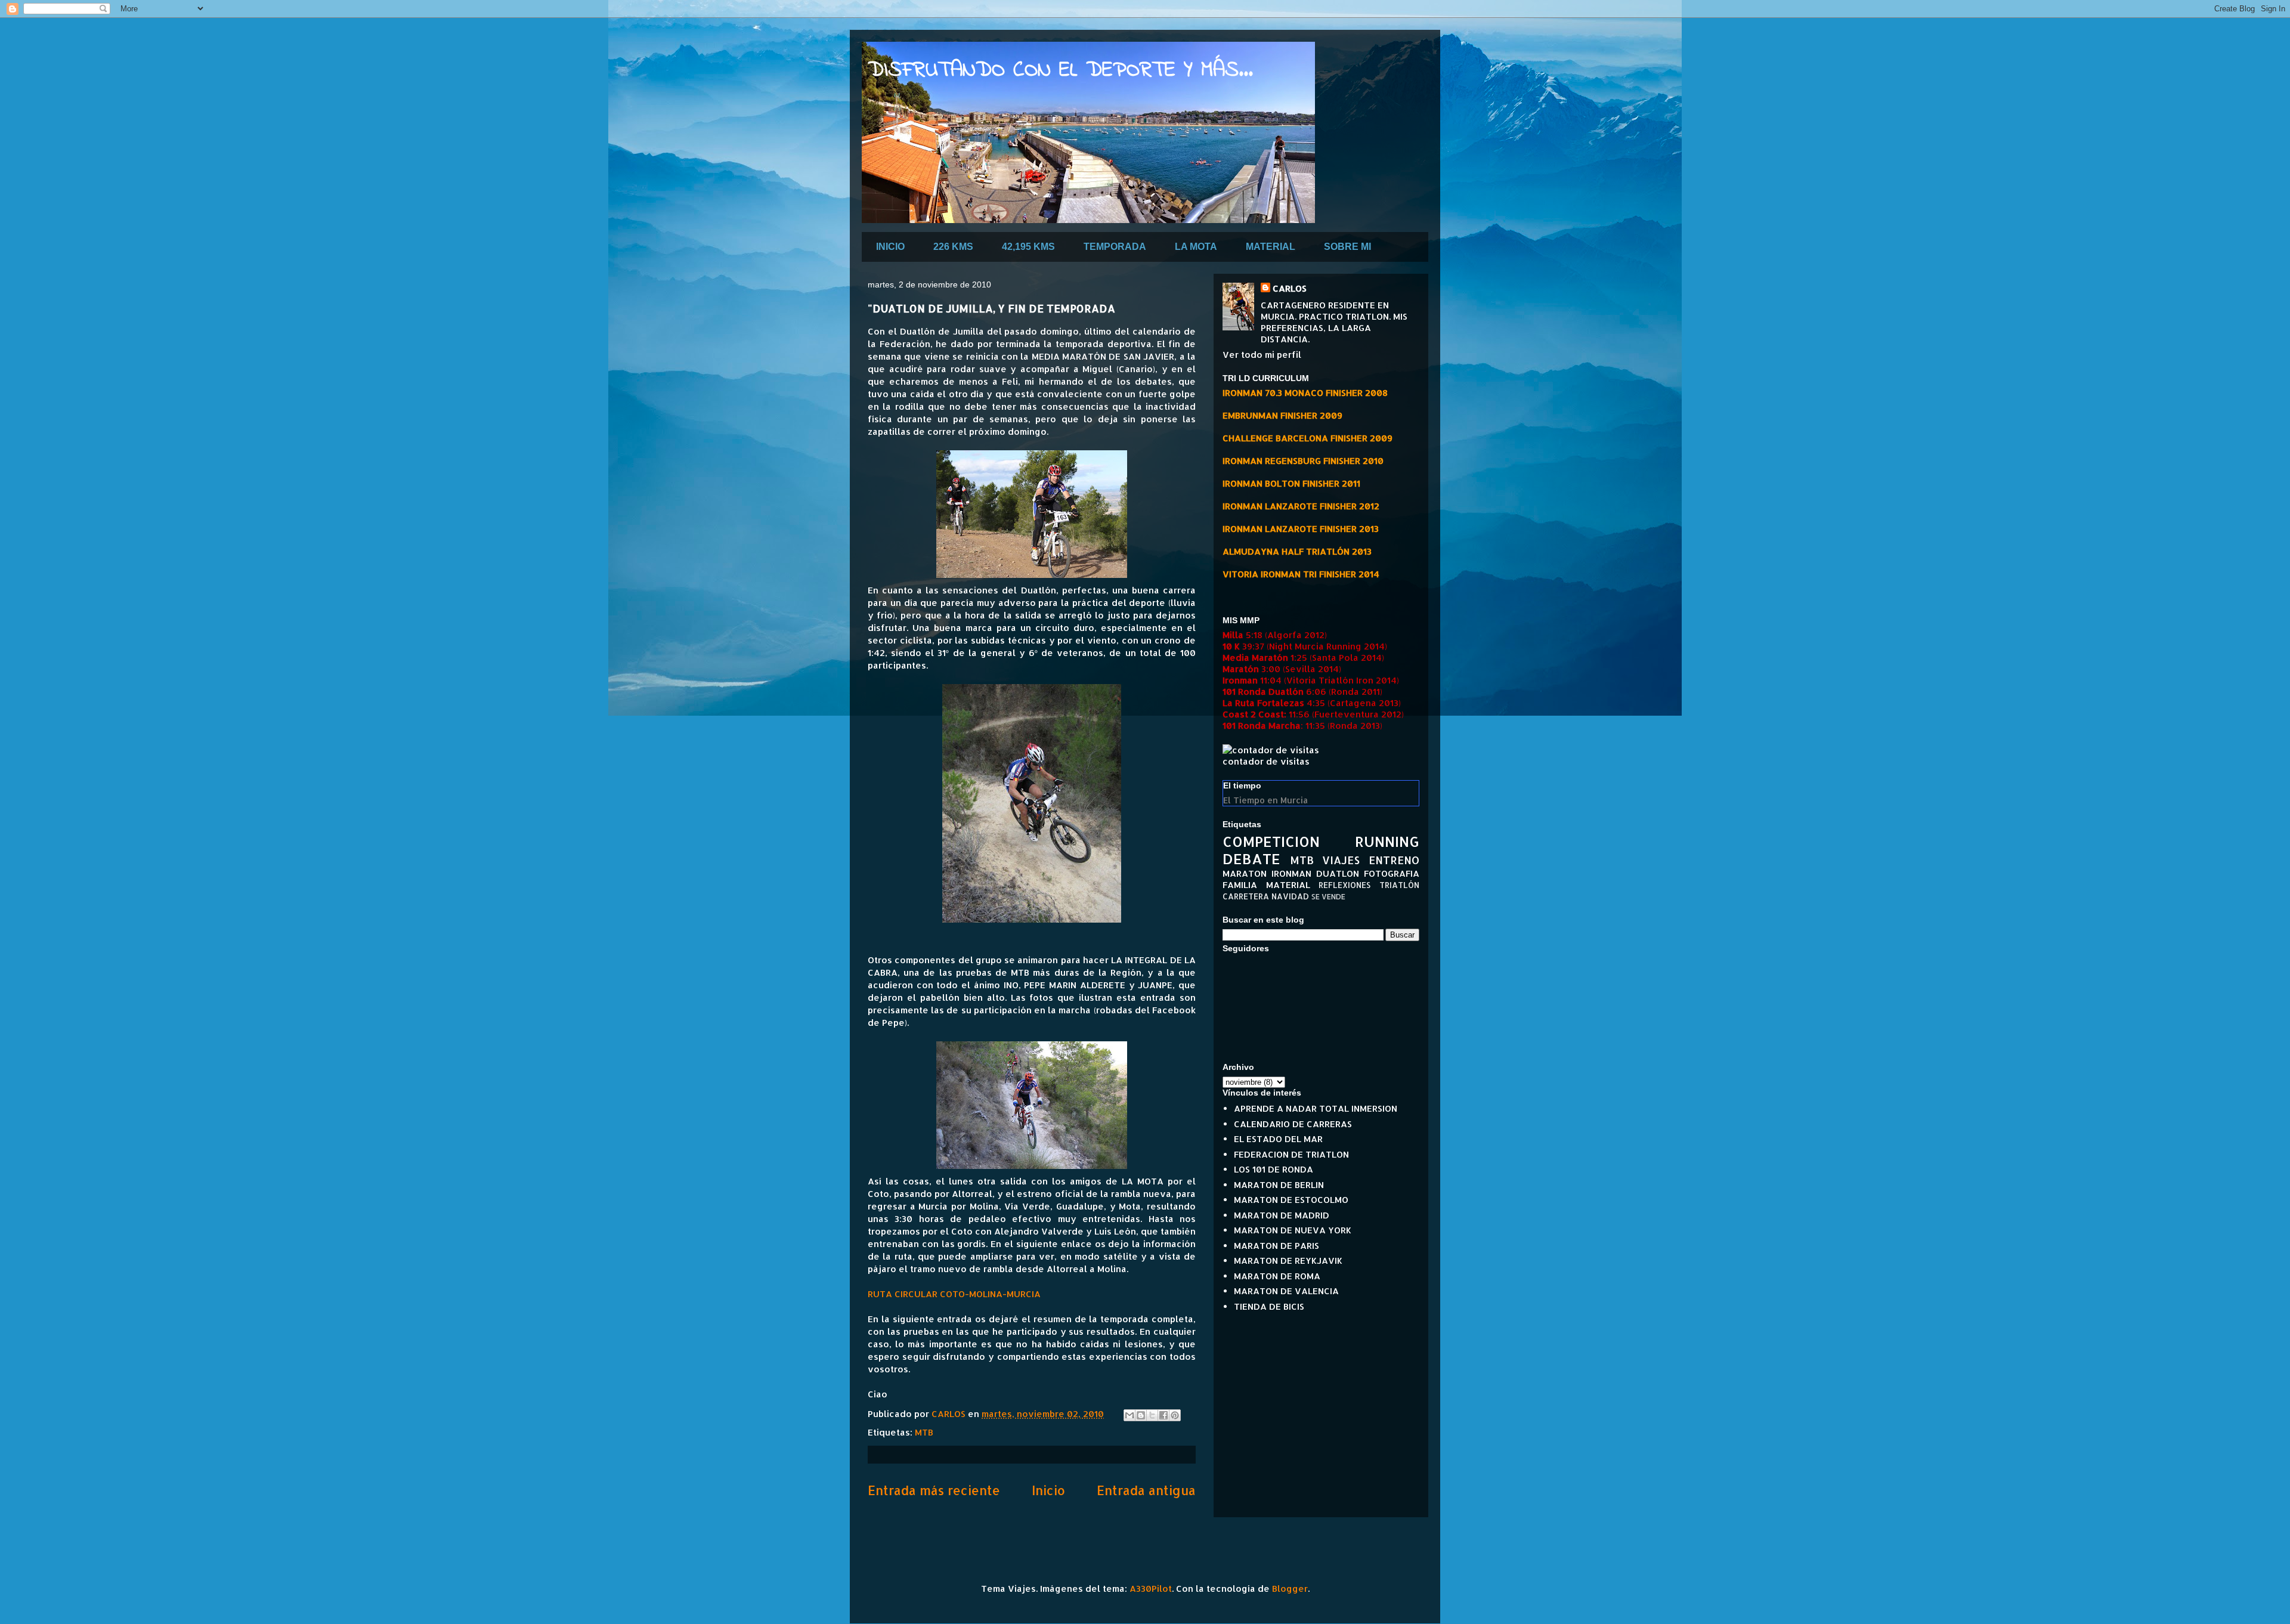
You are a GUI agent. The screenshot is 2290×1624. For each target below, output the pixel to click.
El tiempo (1242, 785)
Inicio (1048, 1490)
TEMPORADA (1115, 247)
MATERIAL (1271, 247)
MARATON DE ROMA (1277, 1276)
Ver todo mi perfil (1262, 355)
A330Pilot (1151, 1589)
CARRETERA (1246, 896)
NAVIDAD (1290, 896)
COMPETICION (1271, 841)
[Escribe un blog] (1141, 1415)
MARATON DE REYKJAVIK (1288, 1260)
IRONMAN (1291, 873)
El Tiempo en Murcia (1265, 800)
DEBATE (1251, 859)
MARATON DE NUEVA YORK (1293, 1230)
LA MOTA (1196, 247)
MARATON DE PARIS (1276, 1246)
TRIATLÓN (1399, 885)
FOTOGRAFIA (1392, 873)
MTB (924, 1432)
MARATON (1245, 873)
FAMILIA (1240, 885)
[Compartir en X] (1152, 1415)
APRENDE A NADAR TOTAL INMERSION (1316, 1108)
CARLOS (1290, 288)
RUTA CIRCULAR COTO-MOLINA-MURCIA (954, 1294)
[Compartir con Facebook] (1163, 1415)
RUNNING (1387, 841)
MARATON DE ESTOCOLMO (1291, 1200)
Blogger (1290, 1589)
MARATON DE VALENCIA (1286, 1291)
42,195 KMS (1028, 247)
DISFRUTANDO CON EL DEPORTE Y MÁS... (1060, 71)
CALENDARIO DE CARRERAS (1293, 1124)
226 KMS (953, 247)
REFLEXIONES (1344, 885)
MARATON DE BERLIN (1279, 1185)
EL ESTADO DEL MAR (1278, 1139)
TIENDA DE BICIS (1269, 1306)
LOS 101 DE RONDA (1274, 1169)
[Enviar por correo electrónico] (1129, 1415)
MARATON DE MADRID (1282, 1215)
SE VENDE (1328, 897)
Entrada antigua (1146, 1490)
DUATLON (1338, 873)
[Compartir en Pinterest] (1175, 1415)
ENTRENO (1394, 860)
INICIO (890, 247)
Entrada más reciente (934, 1490)
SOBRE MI (1347, 247)
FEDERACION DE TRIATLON (1291, 1154)
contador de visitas (1266, 761)
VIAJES (1341, 860)
